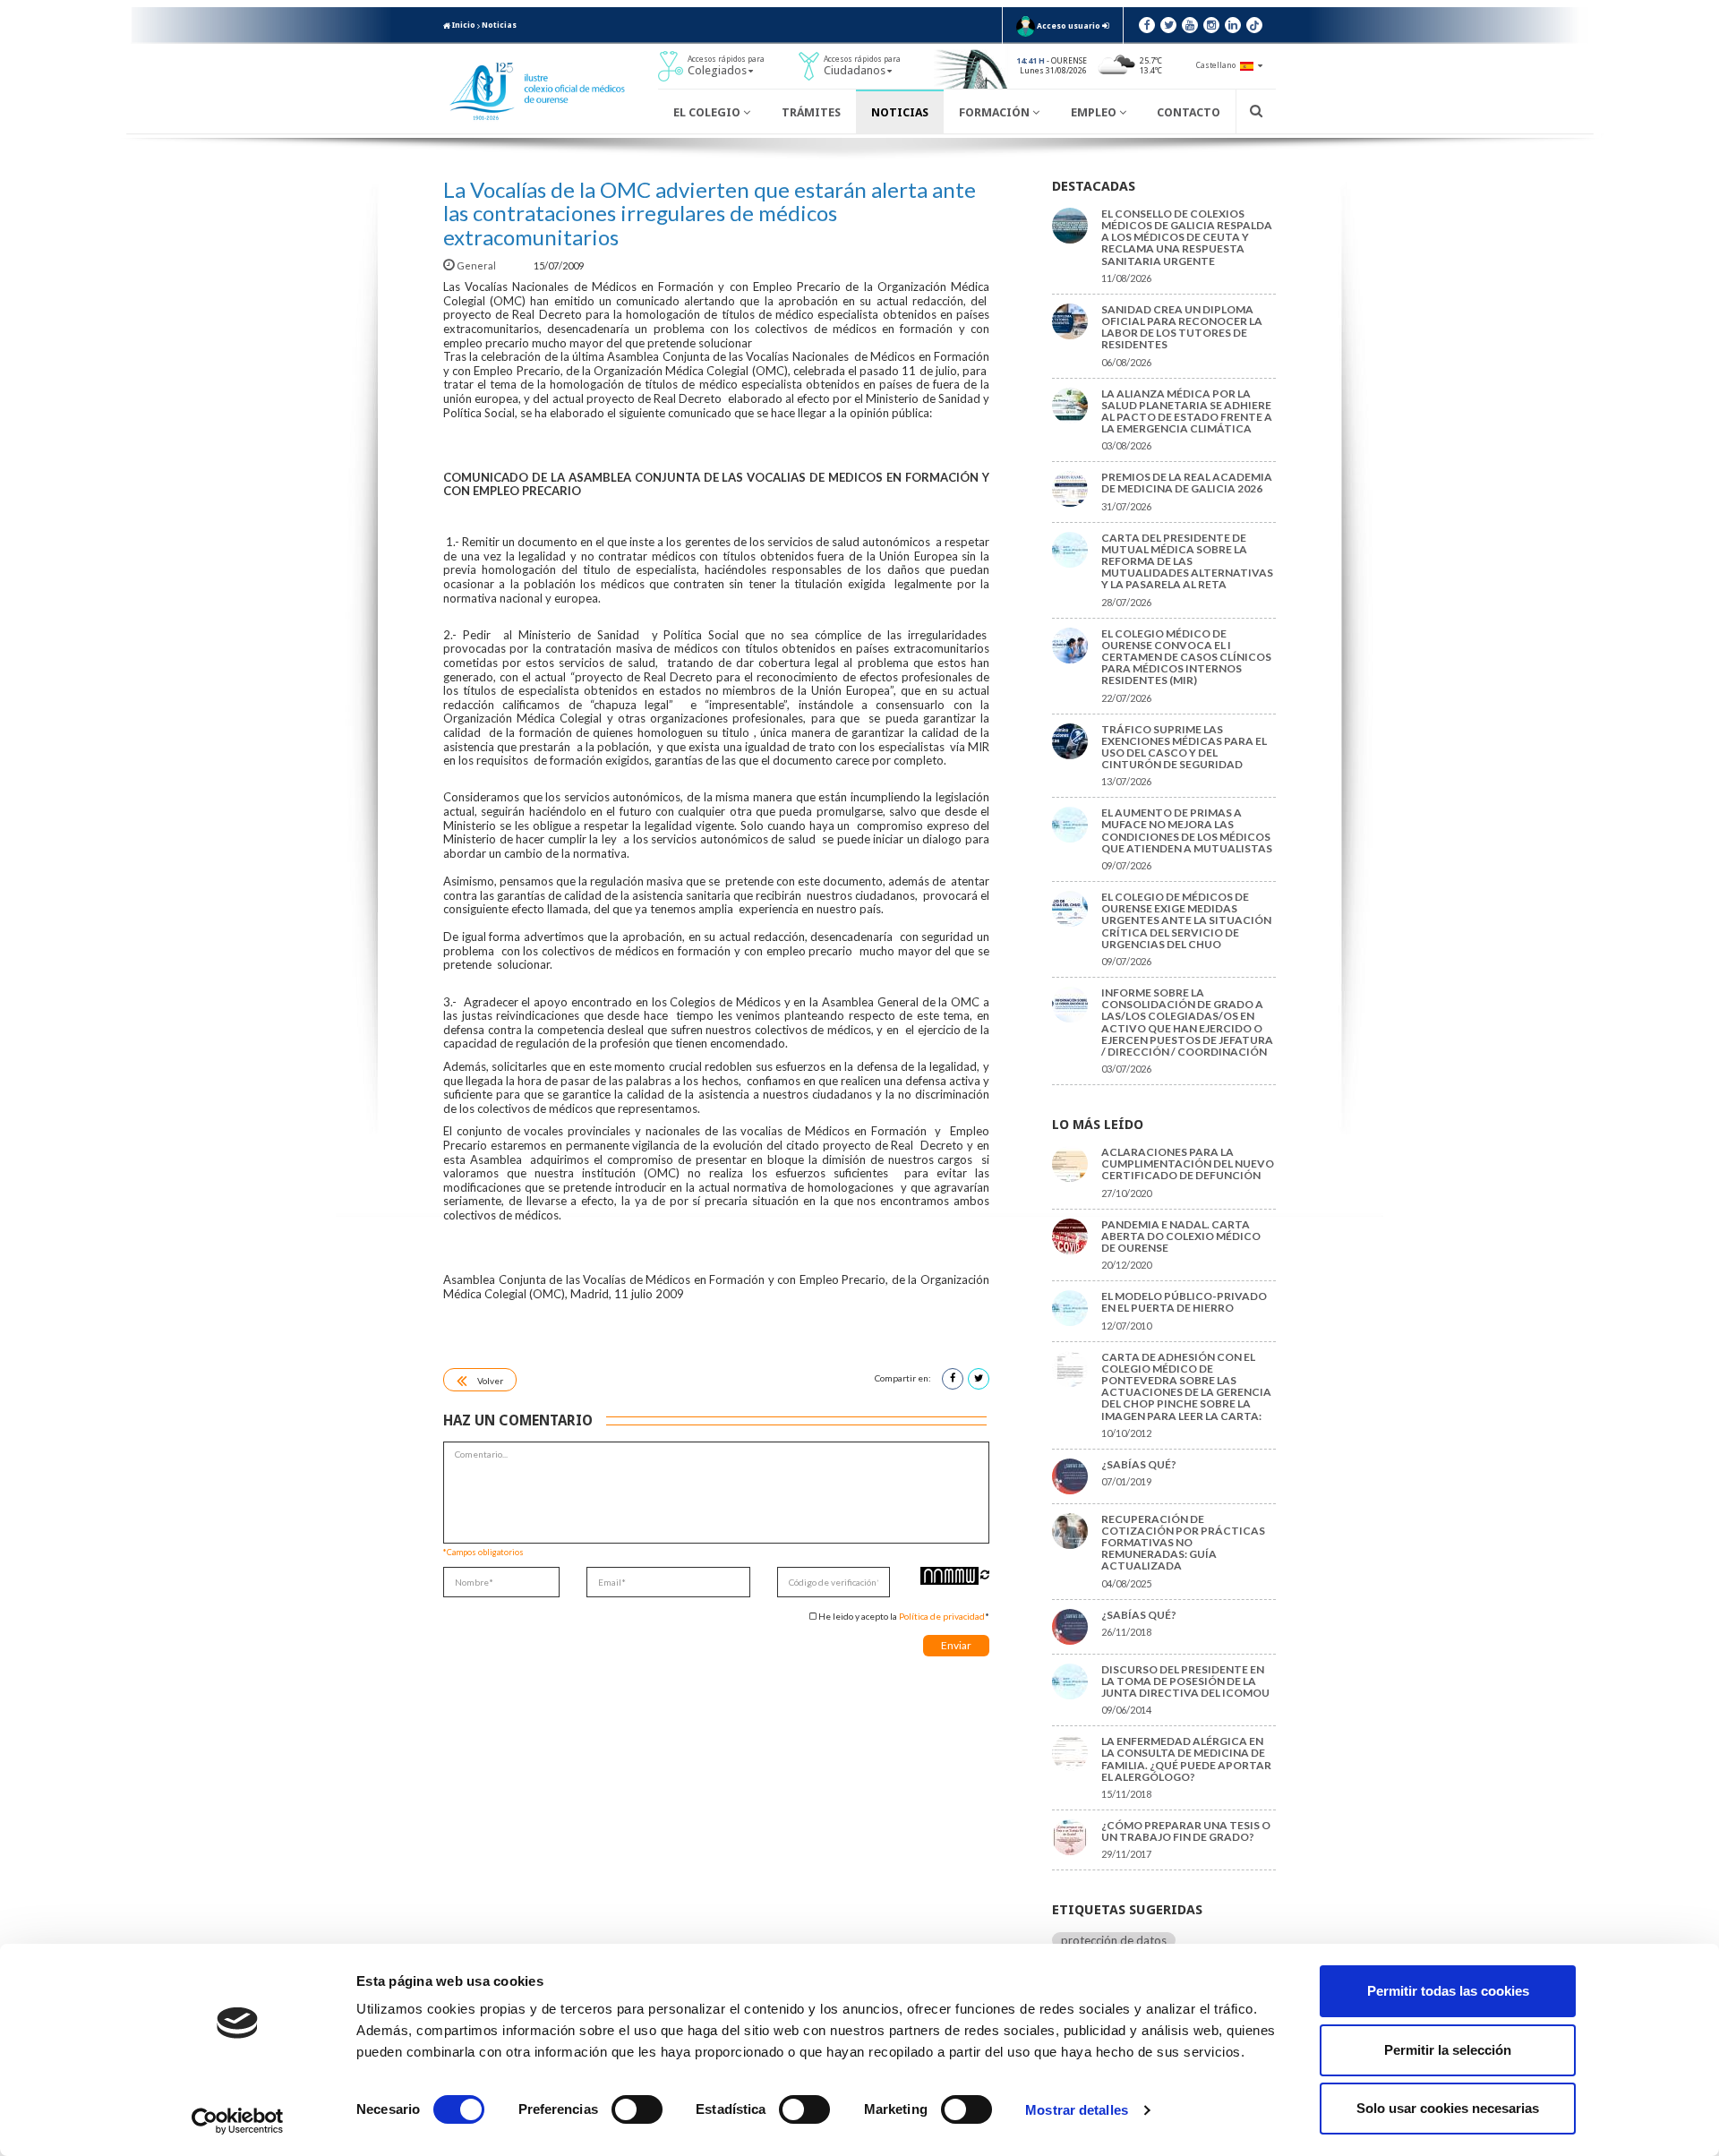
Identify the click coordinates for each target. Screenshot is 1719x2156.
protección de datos (1114, 1940)
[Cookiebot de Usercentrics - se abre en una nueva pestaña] (238, 2121)
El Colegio (708, 112)
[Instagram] (1211, 25)
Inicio (463, 25)
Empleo (1095, 112)
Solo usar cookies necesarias (1448, 2108)
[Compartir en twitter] (979, 1379)
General (476, 265)
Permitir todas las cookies (1448, 1991)
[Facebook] (1147, 25)
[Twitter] (1168, 25)
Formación (996, 112)
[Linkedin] (1233, 25)
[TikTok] (1254, 25)
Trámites (811, 112)
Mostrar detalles (1077, 2110)
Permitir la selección (1448, 2050)
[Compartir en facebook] (953, 1379)
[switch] (637, 2109)
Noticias (499, 25)
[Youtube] (1190, 25)
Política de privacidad (942, 1616)
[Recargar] (985, 1574)
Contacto (1189, 112)
